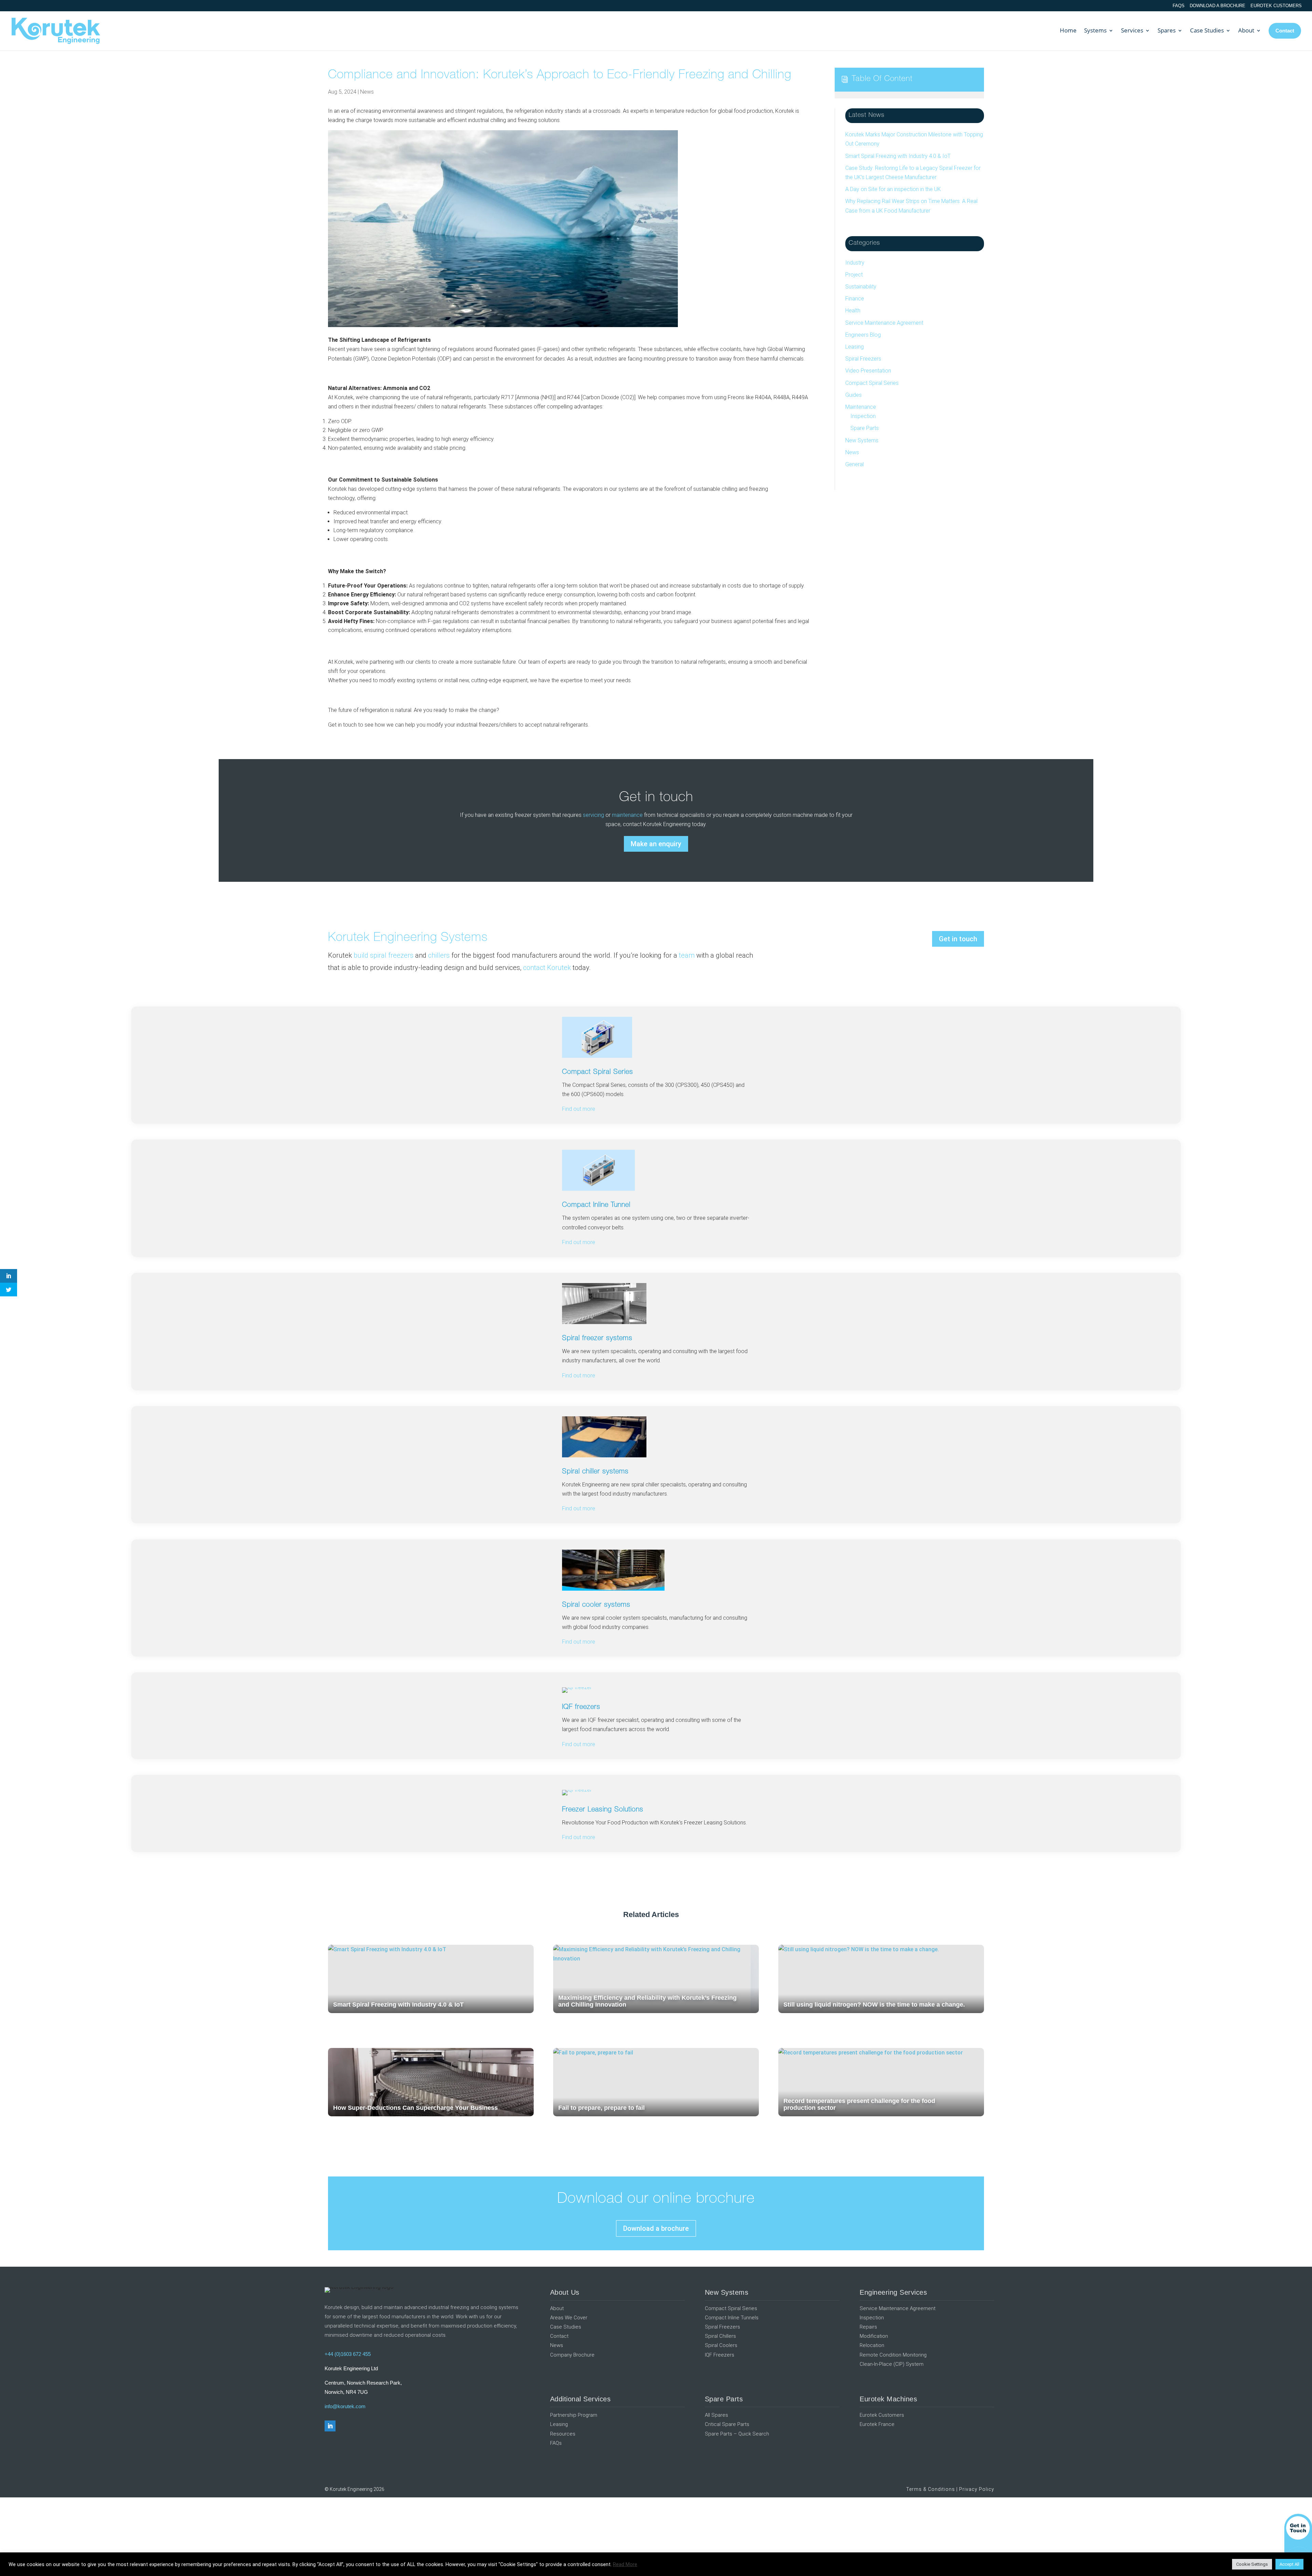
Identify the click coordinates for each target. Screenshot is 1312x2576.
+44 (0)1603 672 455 (348, 2354)
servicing (593, 815)
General (855, 464)
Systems (1095, 30)
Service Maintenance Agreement (884, 323)
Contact (559, 2336)
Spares (1167, 30)
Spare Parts (865, 428)
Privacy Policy (977, 2489)
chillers (439, 955)
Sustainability (861, 287)
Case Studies (1207, 30)
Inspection (863, 416)
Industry (855, 263)
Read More (625, 2564)
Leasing (855, 347)
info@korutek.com (345, 2406)
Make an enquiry (656, 844)
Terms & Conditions (931, 2489)
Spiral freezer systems (597, 1339)
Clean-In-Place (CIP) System (892, 2364)
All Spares (716, 2415)
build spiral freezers (384, 955)
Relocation (872, 2345)
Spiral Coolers (721, 2345)
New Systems (862, 440)
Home (1068, 30)
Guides (853, 395)
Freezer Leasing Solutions (603, 1810)
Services (1132, 30)
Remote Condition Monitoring (893, 2355)
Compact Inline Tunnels (732, 2318)
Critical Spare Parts (727, 2424)
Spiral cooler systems (596, 1605)
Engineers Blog (863, 335)
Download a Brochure (1218, 6)
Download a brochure (656, 2228)
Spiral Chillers (720, 2336)
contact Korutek (547, 968)
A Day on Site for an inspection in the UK (893, 189)
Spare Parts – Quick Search (737, 2434)
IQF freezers (581, 1708)
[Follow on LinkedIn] (330, 2426)
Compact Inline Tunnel (596, 1205)
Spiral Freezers (863, 359)
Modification (874, 2336)
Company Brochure (572, 2355)
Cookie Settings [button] (1252, 2564)
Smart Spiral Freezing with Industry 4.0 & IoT (898, 156)
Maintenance (861, 407)
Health (853, 311)
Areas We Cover (569, 2318)
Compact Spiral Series (872, 383)
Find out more (579, 1375)
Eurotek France (877, 2424)
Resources (563, 2434)
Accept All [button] (1289, 2564)
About (1246, 30)
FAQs (1179, 6)
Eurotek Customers (1276, 6)
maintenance (627, 815)
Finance (855, 299)
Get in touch (958, 939)
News (367, 92)
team (687, 955)
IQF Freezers (720, 2355)
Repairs (868, 2327)
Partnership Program (574, 2415)
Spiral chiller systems (595, 1472)
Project (854, 275)
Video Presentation (868, 371)
